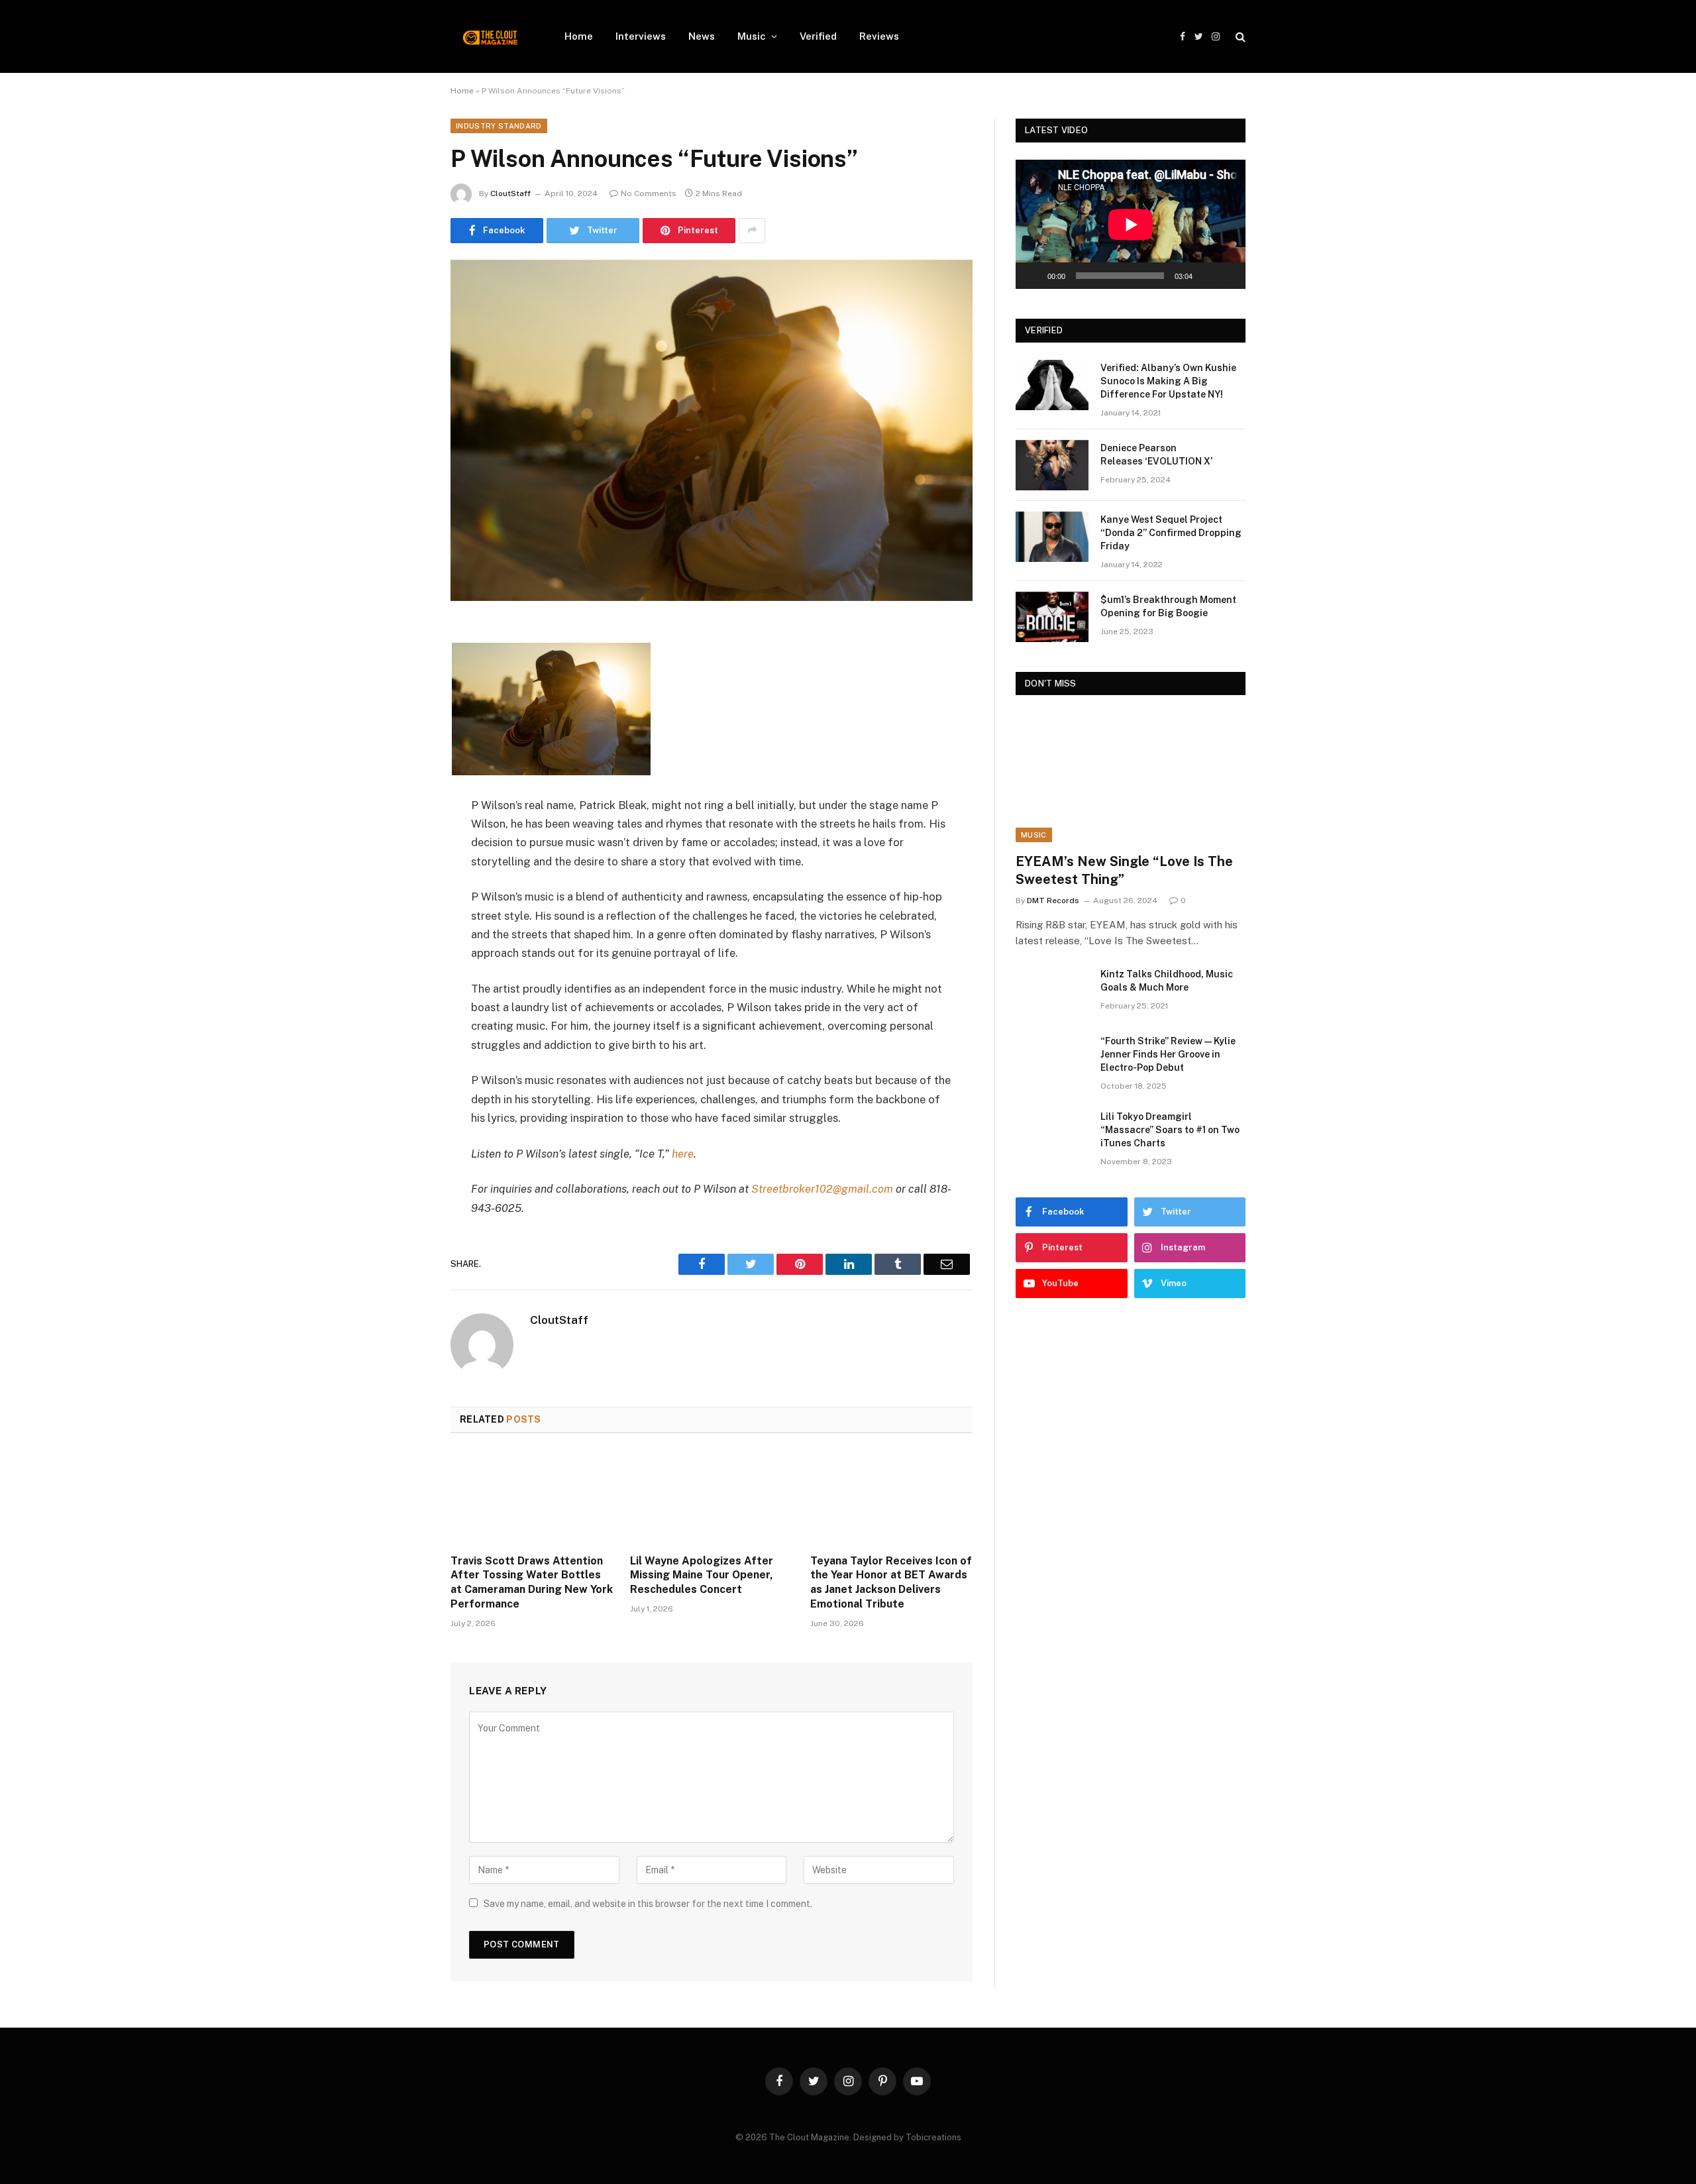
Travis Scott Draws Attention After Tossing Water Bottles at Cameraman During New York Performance (532, 1582)
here (683, 1154)
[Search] (1239, 37)
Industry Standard (499, 126)
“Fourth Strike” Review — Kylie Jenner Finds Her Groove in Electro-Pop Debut (1168, 1054)
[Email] (404, 801)
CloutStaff (510, 193)
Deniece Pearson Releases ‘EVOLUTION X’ (1156, 455)
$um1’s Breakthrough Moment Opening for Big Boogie (1168, 606)
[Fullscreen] (1228, 276)
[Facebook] (404, 666)
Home (579, 36)
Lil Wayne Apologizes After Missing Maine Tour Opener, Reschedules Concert (702, 1575)
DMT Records (1053, 901)
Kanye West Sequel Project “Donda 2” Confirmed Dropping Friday (1171, 533)
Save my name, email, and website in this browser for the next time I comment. (648, 1904)
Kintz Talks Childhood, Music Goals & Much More (1167, 981)
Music (752, 36)
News (702, 36)
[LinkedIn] (404, 734)
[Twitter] (404, 700)
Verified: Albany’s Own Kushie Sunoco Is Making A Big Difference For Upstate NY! (1168, 381)
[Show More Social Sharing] (752, 231)
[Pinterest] (404, 767)
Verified (818, 36)
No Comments (649, 193)
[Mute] (1207, 276)
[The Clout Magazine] (490, 36)
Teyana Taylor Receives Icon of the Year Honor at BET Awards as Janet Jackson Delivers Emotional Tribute (891, 1582)
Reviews (879, 36)
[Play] (1033, 276)
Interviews (641, 36)
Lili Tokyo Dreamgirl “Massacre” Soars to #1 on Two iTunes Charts (1170, 1130)
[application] (1131, 224)
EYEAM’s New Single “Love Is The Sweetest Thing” (1124, 870)
